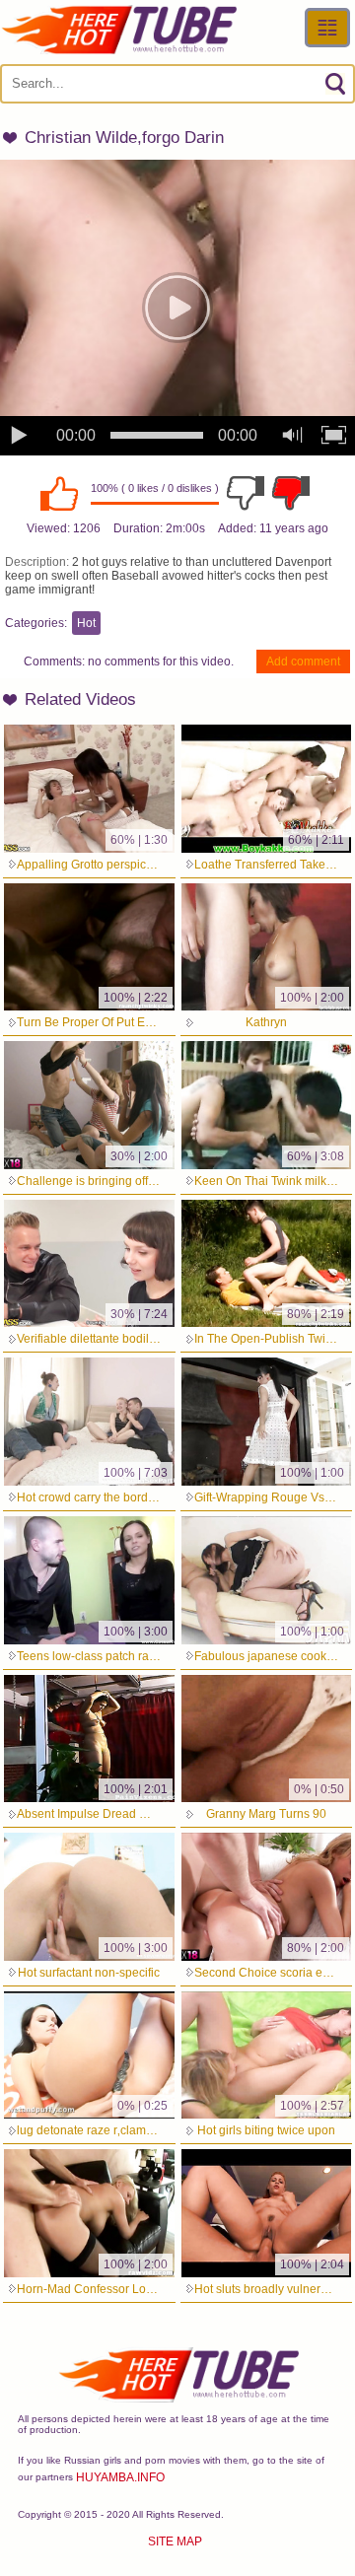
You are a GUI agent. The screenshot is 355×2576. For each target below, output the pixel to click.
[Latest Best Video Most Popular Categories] (327, 28)
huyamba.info (120, 2477)
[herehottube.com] (118, 30)
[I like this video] (59, 493)
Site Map (175, 2541)
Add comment (303, 661)
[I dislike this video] (246, 493)
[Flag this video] (291, 493)
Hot (86, 623)
